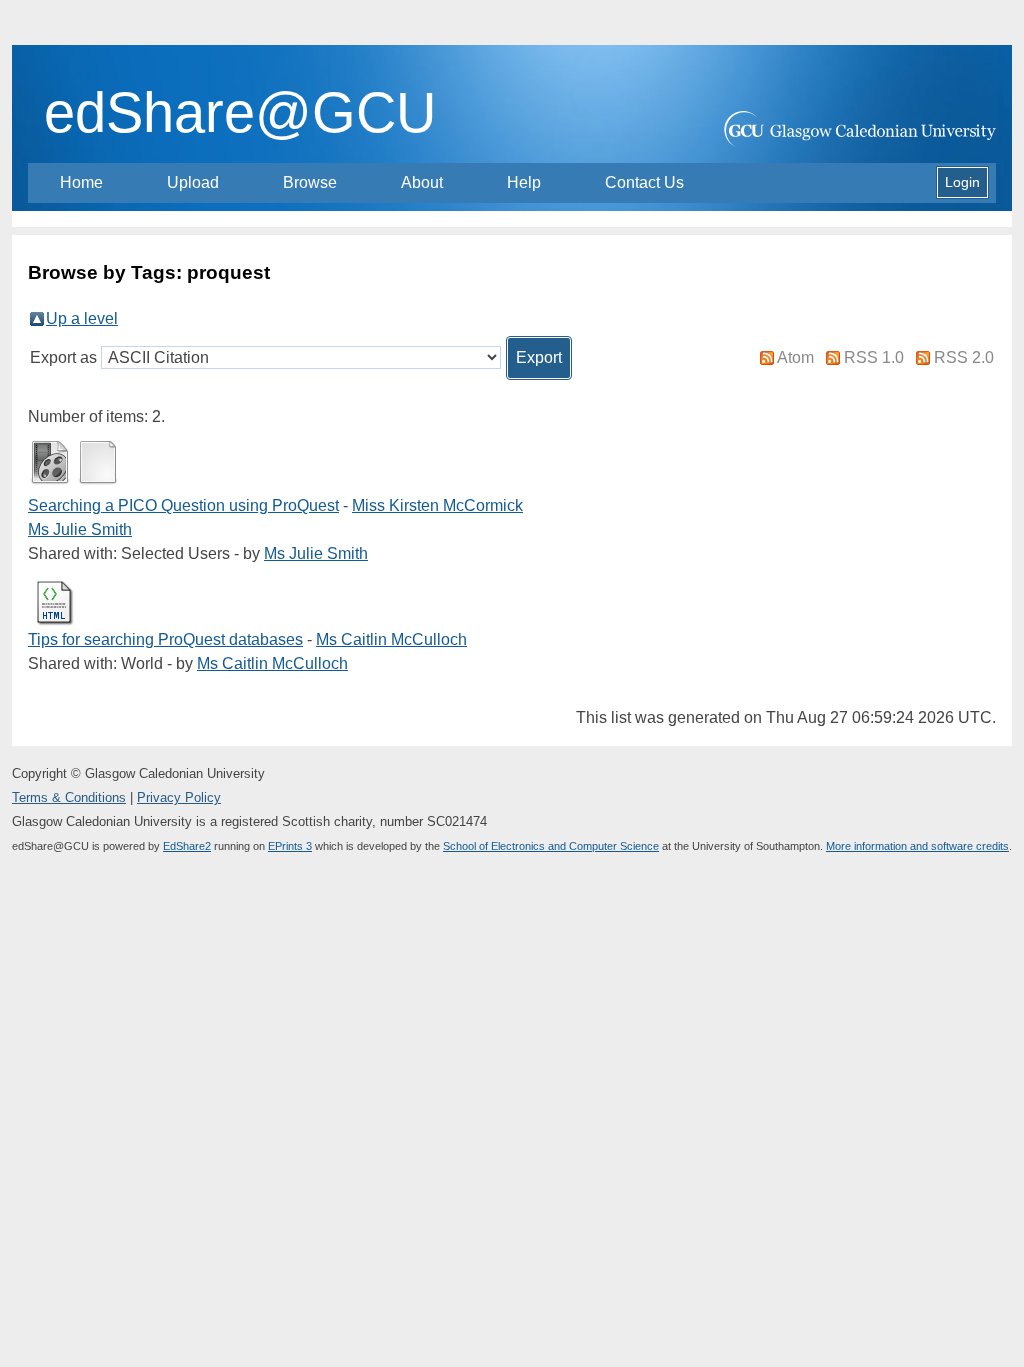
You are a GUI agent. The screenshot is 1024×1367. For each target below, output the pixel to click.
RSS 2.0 (964, 357)
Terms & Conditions (69, 797)
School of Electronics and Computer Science (551, 846)
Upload (193, 182)
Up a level (82, 318)
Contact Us (644, 182)
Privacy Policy (179, 797)
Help (524, 182)
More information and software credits (917, 846)
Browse (310, 182)
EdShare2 (187, 846)
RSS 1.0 (874, 357)
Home (81, 182)
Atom (795, 357)
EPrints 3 (290, 846)
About (422, 182)
